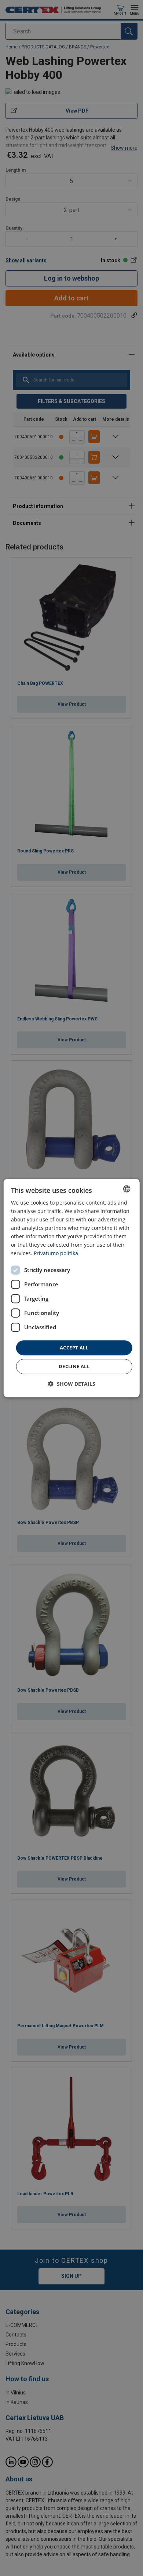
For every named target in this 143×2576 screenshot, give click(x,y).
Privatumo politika (56, 1254)
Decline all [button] (74, 1366)
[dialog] (72, 1288)
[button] (72, 1384)
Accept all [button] (74, 1348)
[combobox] (126, 1189)
